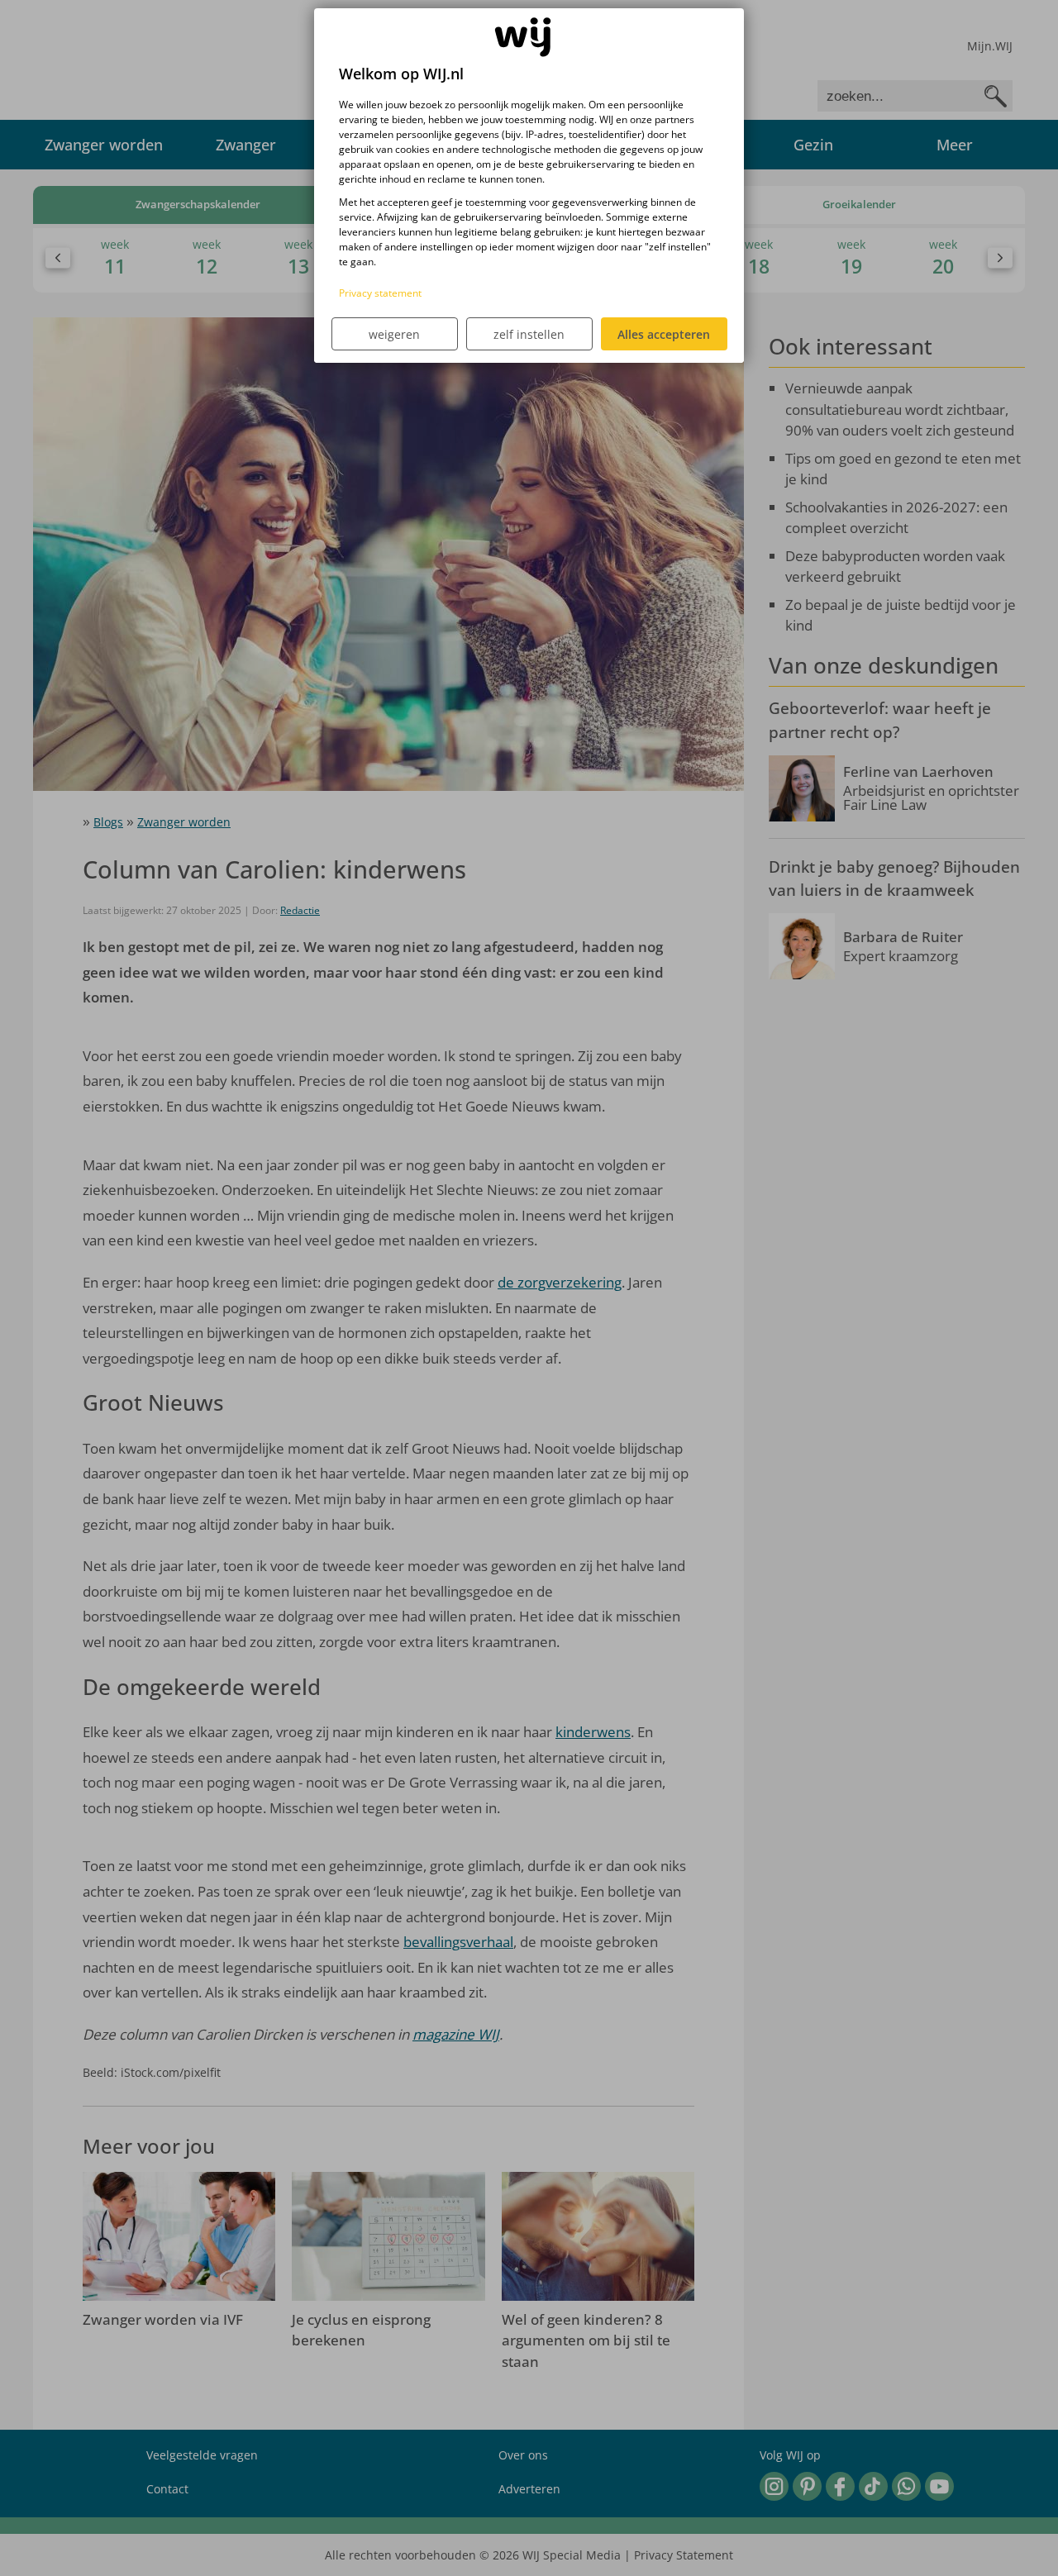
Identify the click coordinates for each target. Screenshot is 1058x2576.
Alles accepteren (664, 334)
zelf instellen (529, 334)
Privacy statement (380, 293)
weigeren (394, 334)
